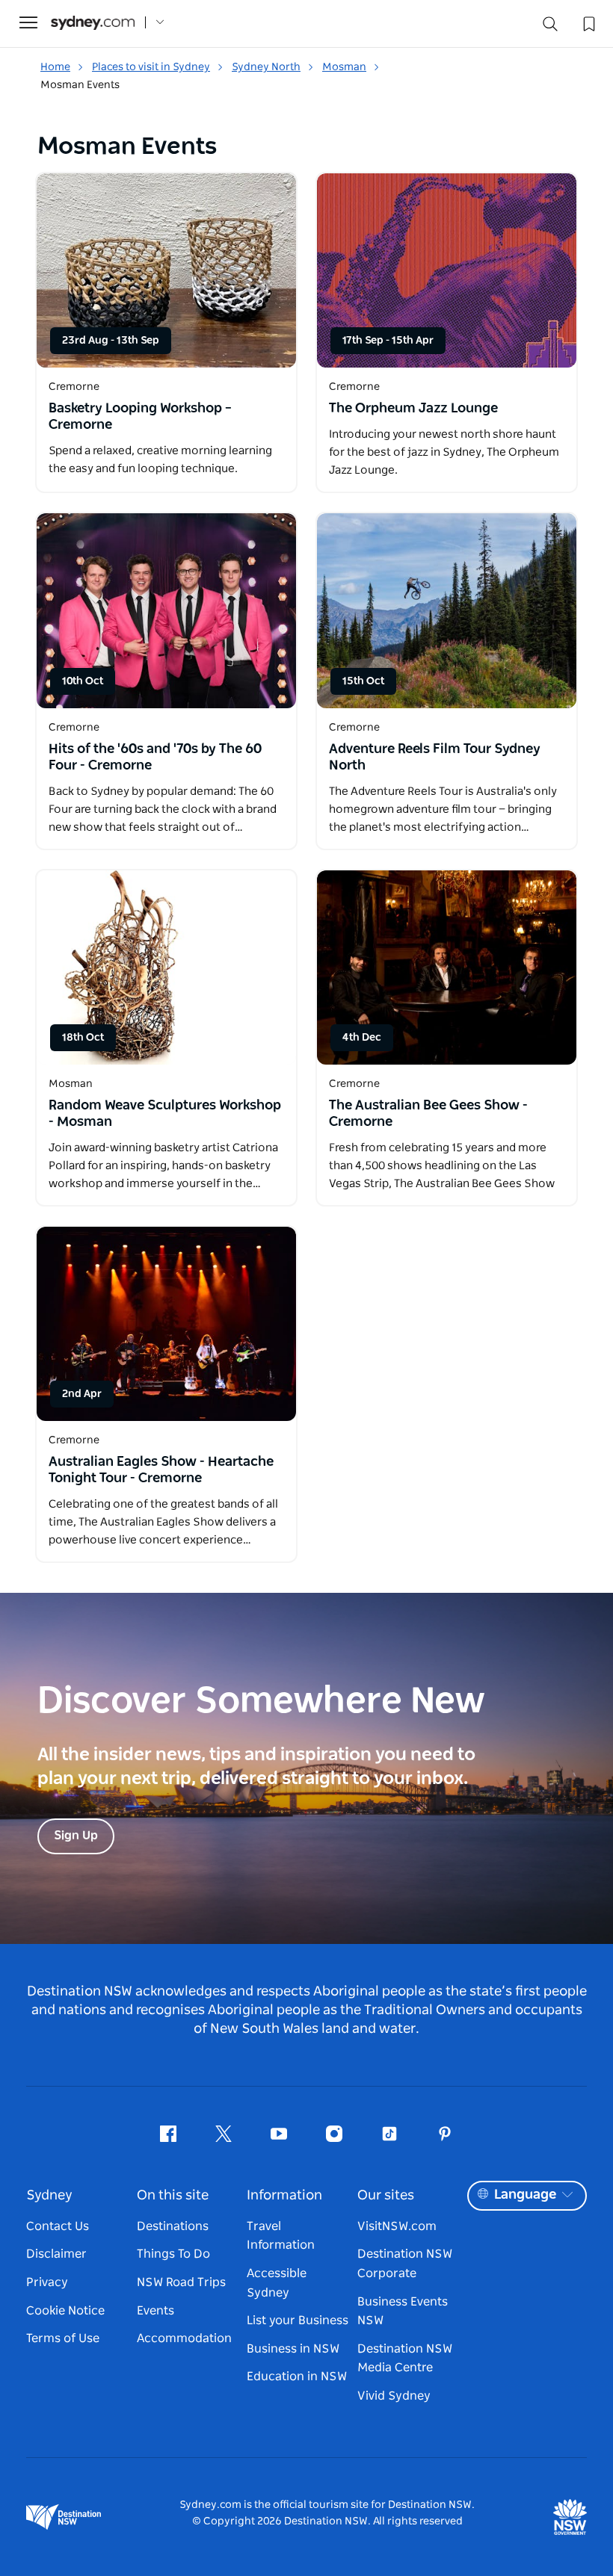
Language (525, 2195)
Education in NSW (297, 2377)
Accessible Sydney (277, 2283)
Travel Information (281, 2236)
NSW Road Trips (181, 2282)
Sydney (49, 2196)
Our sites (386, 2196)
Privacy (47, 2282)
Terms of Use (63, 2338)
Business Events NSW (403, 2312)
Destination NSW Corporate (405, 2264)
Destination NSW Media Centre (405, 2359)
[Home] (93, 23)
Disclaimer (56, 2254)
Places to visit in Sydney (151, 67)
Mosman (344, 67)
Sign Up (76, 1836)
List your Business (298, 2320)
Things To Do (173, 2254)
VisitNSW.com (397, 2226)
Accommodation (184, 2338)
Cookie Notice (65, 2311)
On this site (173, 2196)
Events (155, 2311)
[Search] (550, 27)
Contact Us (58, 2226)
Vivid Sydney (394, 2396)
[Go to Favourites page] (588, 22)
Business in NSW (293, 2349)
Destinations (173, 2226)
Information (284, 2196)
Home (55, 67)
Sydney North (266, 67)
